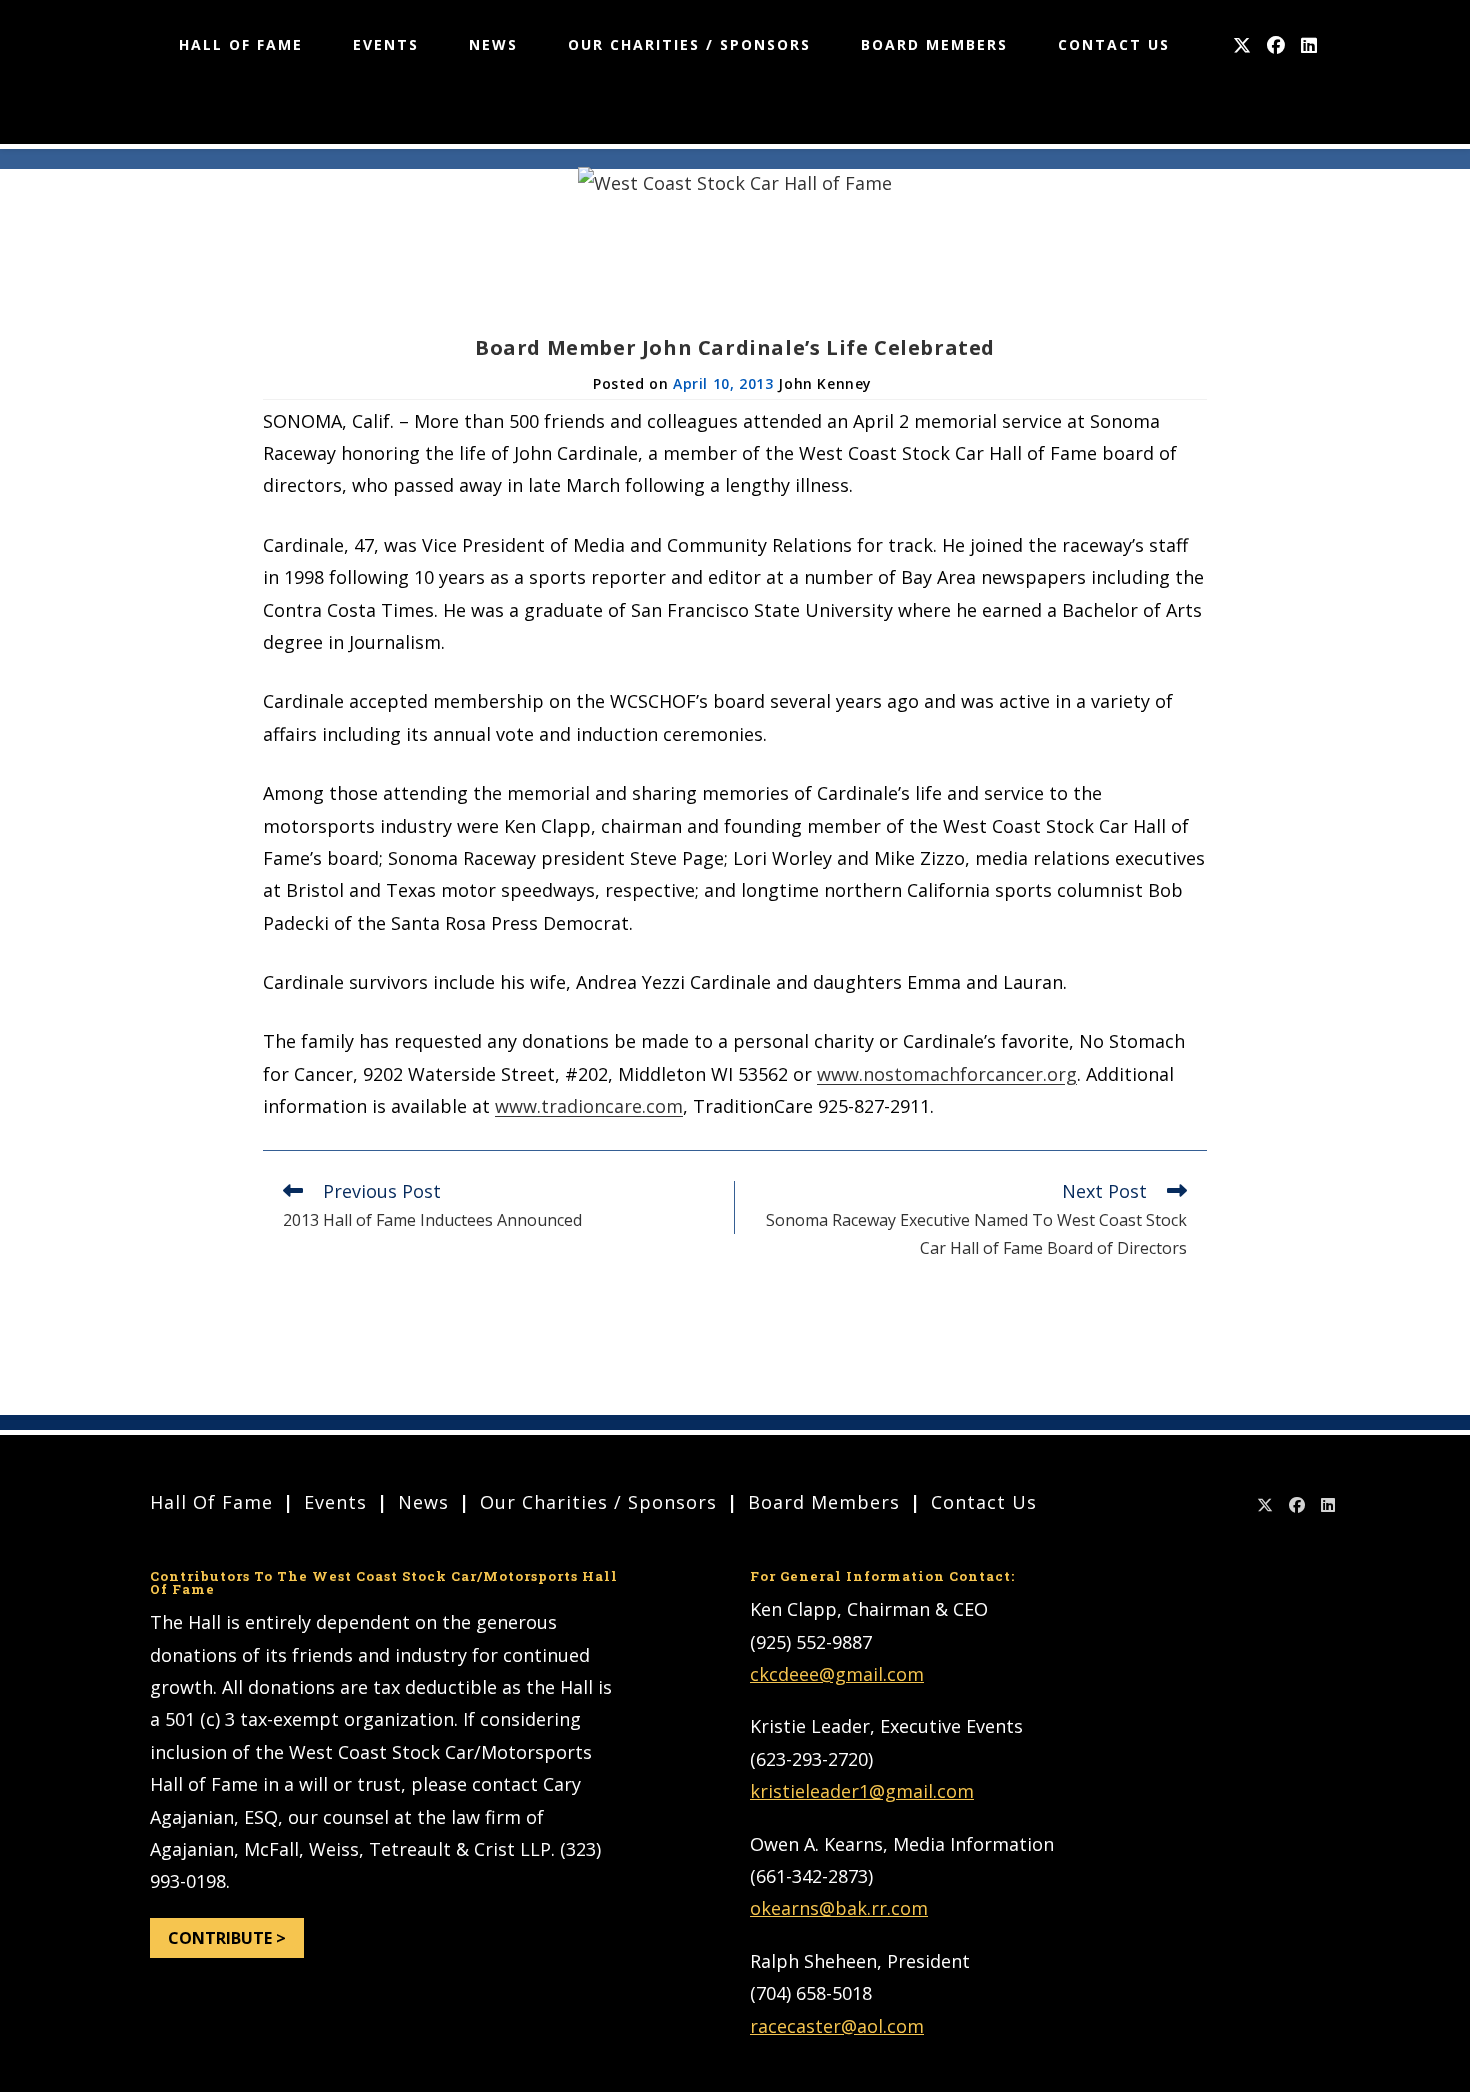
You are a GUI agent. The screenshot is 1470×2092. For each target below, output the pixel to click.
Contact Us (984, 1502)
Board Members (824, 1502)
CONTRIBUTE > (227, 1938)
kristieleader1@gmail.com (862, 1791)
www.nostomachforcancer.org (947, 1074)
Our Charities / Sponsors (598, 1502)
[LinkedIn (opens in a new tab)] (1309, 45)
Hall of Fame (211, 1502)
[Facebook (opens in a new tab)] (1276, 45)
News (423, 1502)
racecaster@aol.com (837, 2026)
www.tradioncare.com (589, 1106)
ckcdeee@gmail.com (837, 1674)
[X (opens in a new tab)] (1242, 45)
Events (335, 1502)
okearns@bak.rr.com (839, 1908)
